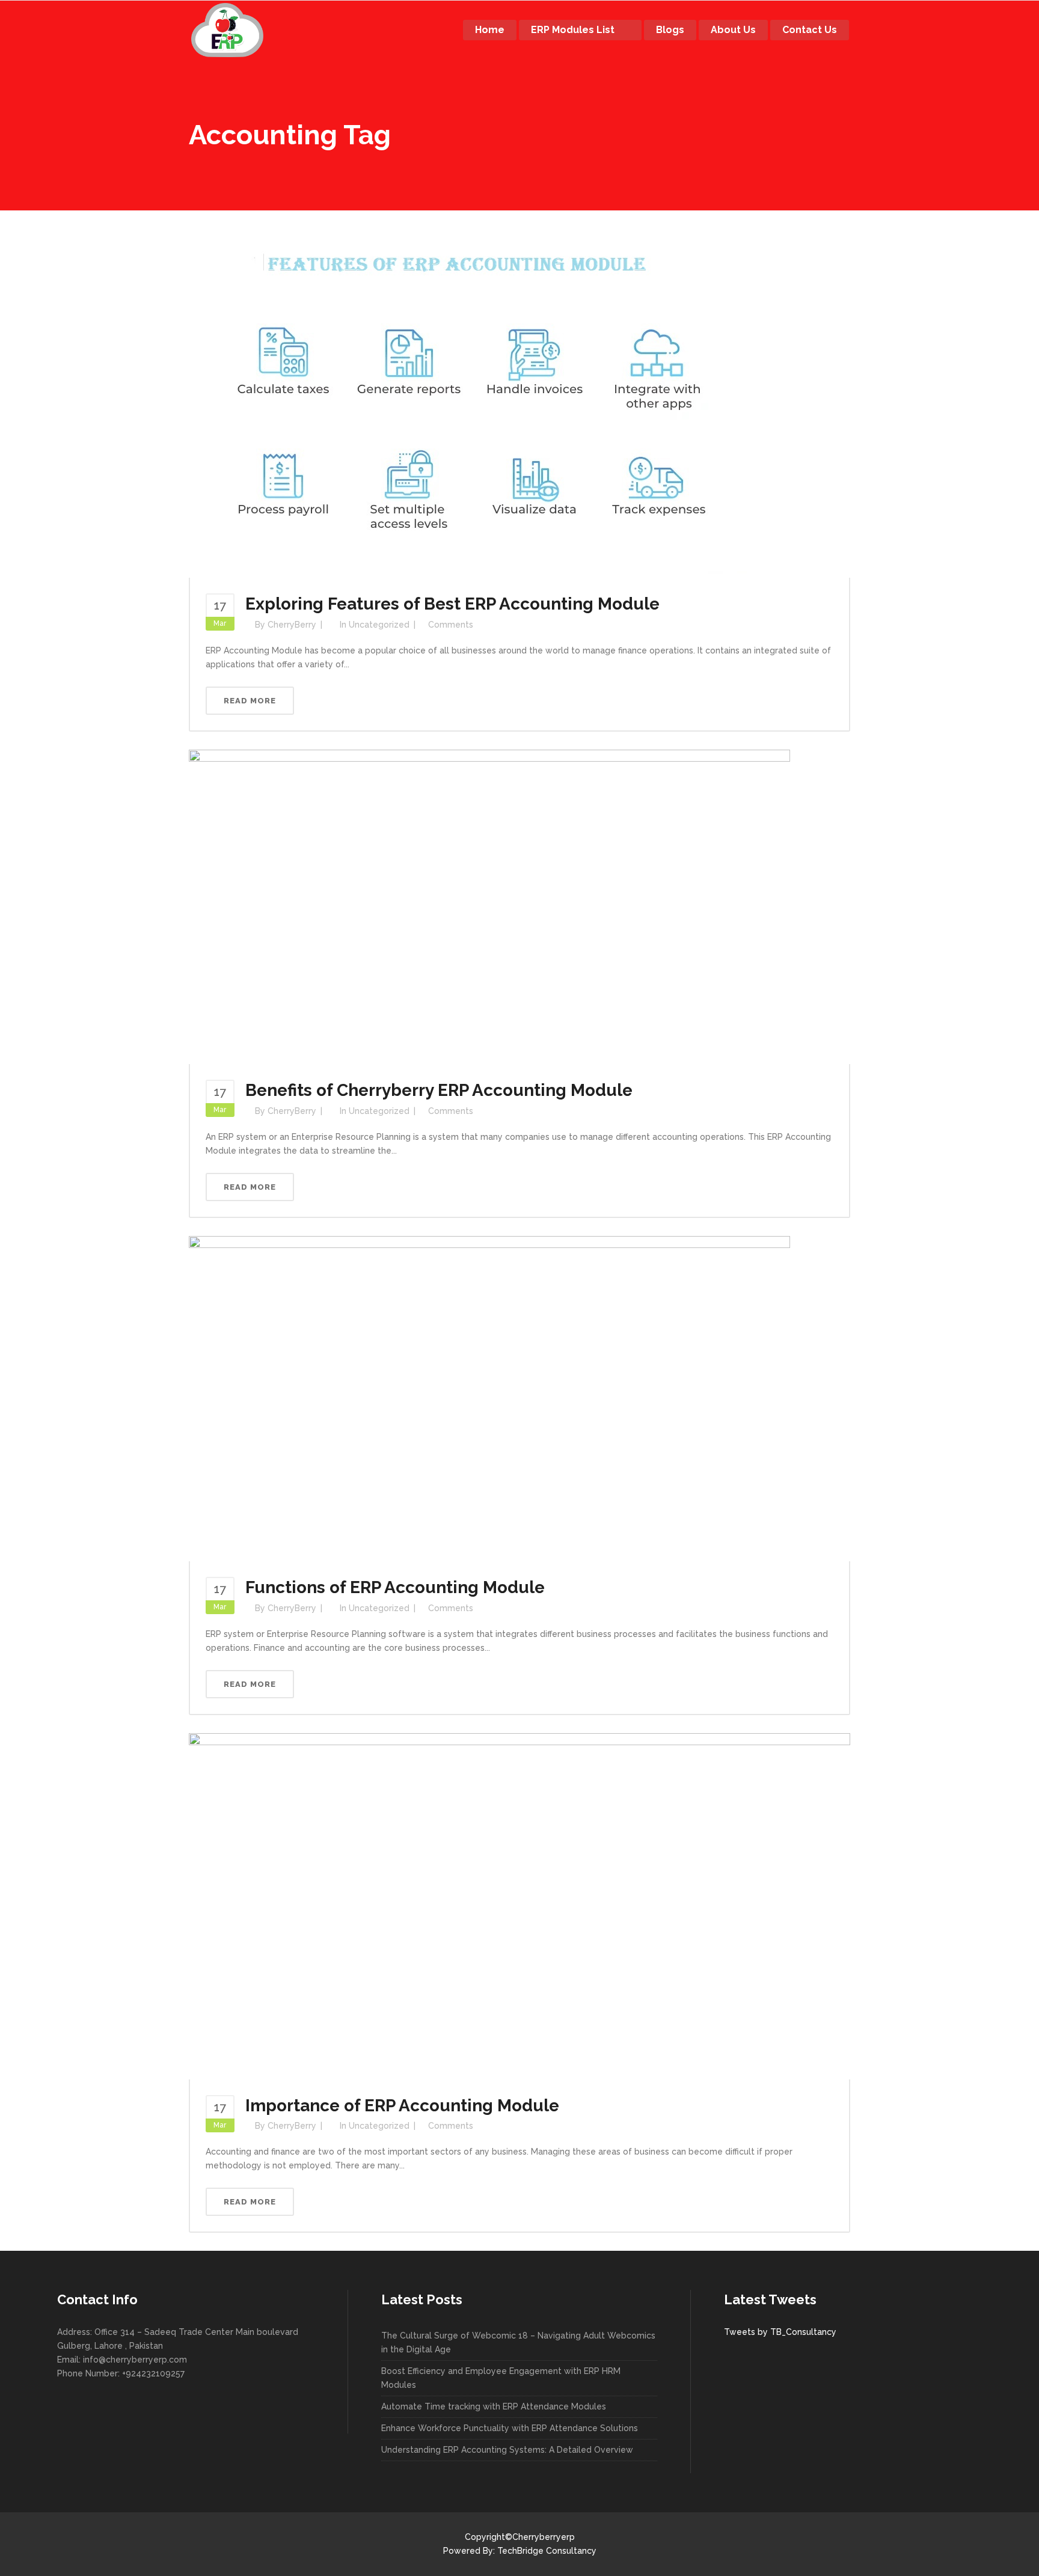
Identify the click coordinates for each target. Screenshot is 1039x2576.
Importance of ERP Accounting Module (402, 2106)
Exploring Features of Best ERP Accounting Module (452, 604)
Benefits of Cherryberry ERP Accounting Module (439, 1090)
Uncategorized (379, 625)
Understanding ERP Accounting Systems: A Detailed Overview (507, 2450)
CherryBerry (292, 625)
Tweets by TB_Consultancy (780, 2332)
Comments (451, 625)
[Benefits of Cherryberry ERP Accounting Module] (489, 906)
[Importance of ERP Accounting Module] (519, 1905)
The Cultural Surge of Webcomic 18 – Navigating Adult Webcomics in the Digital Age (518, 2342)
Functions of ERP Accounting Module (395, 1587)
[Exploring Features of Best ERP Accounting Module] (474, 406)
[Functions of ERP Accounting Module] (489, 1398)
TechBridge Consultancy (547, 2551)
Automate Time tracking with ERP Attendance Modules (494, 2406)
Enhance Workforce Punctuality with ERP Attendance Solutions (510, 2428)
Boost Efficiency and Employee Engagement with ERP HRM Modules (501, 2378)
